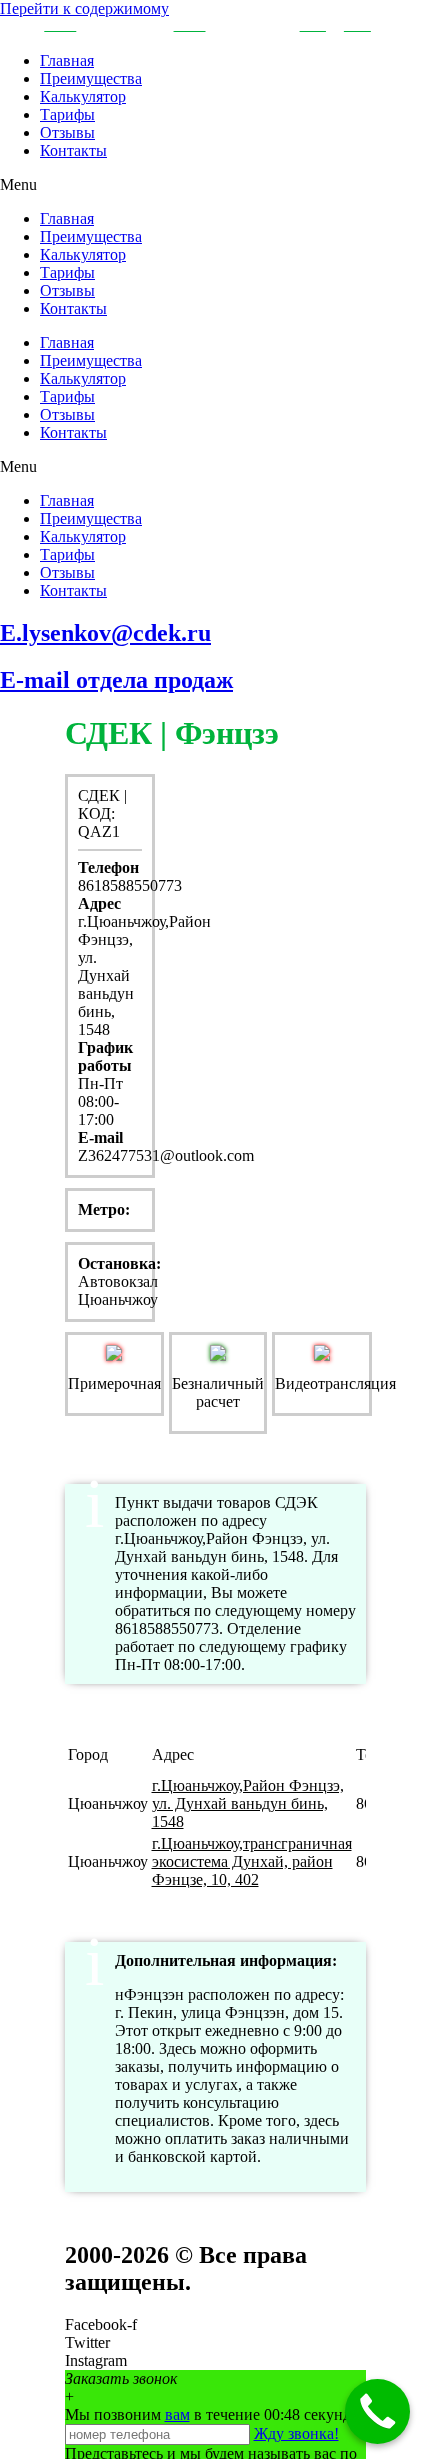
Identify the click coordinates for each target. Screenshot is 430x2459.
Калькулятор (83, 96)
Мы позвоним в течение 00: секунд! (210, 2414)
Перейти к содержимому (84, 8)
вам (177, 2414)
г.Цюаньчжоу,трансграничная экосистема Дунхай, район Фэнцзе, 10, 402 (252, 1861)
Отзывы (67, 132)
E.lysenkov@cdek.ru (105, 633)
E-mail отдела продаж (116, 680)
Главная (67, 60)
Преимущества (91, 78)
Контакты (73, 150)
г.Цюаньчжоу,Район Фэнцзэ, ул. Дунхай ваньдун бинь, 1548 (248, 1803)
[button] (215, 185)
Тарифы (67, 114)
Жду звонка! (296, 2433)
